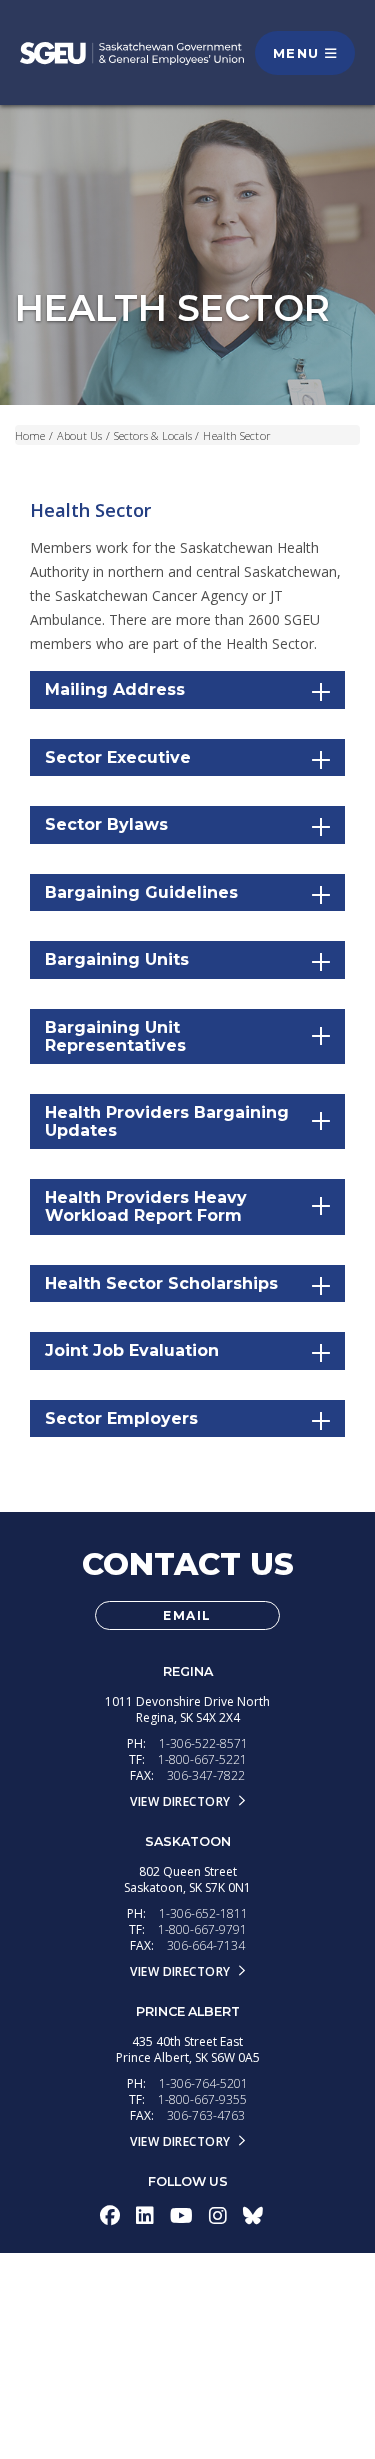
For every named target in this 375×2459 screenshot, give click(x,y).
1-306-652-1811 (203, 1913)
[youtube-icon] (181, 2215)
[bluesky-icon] (253, 2215)
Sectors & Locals (153, 435)
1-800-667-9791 (202, 1929)
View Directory (180, 1801)
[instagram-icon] (218, 2215)
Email (187, 1615)
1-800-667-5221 (202, 1759)
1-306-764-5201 (203, 2083)
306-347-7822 (206, 1775)
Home (30, 435)
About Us (80, 435)
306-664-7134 (206, 1945)
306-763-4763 (206, 2115)
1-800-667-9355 (202, 2099)
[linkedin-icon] (145, 2215)
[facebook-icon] (110, 2215)
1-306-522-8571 (203, 1743)
